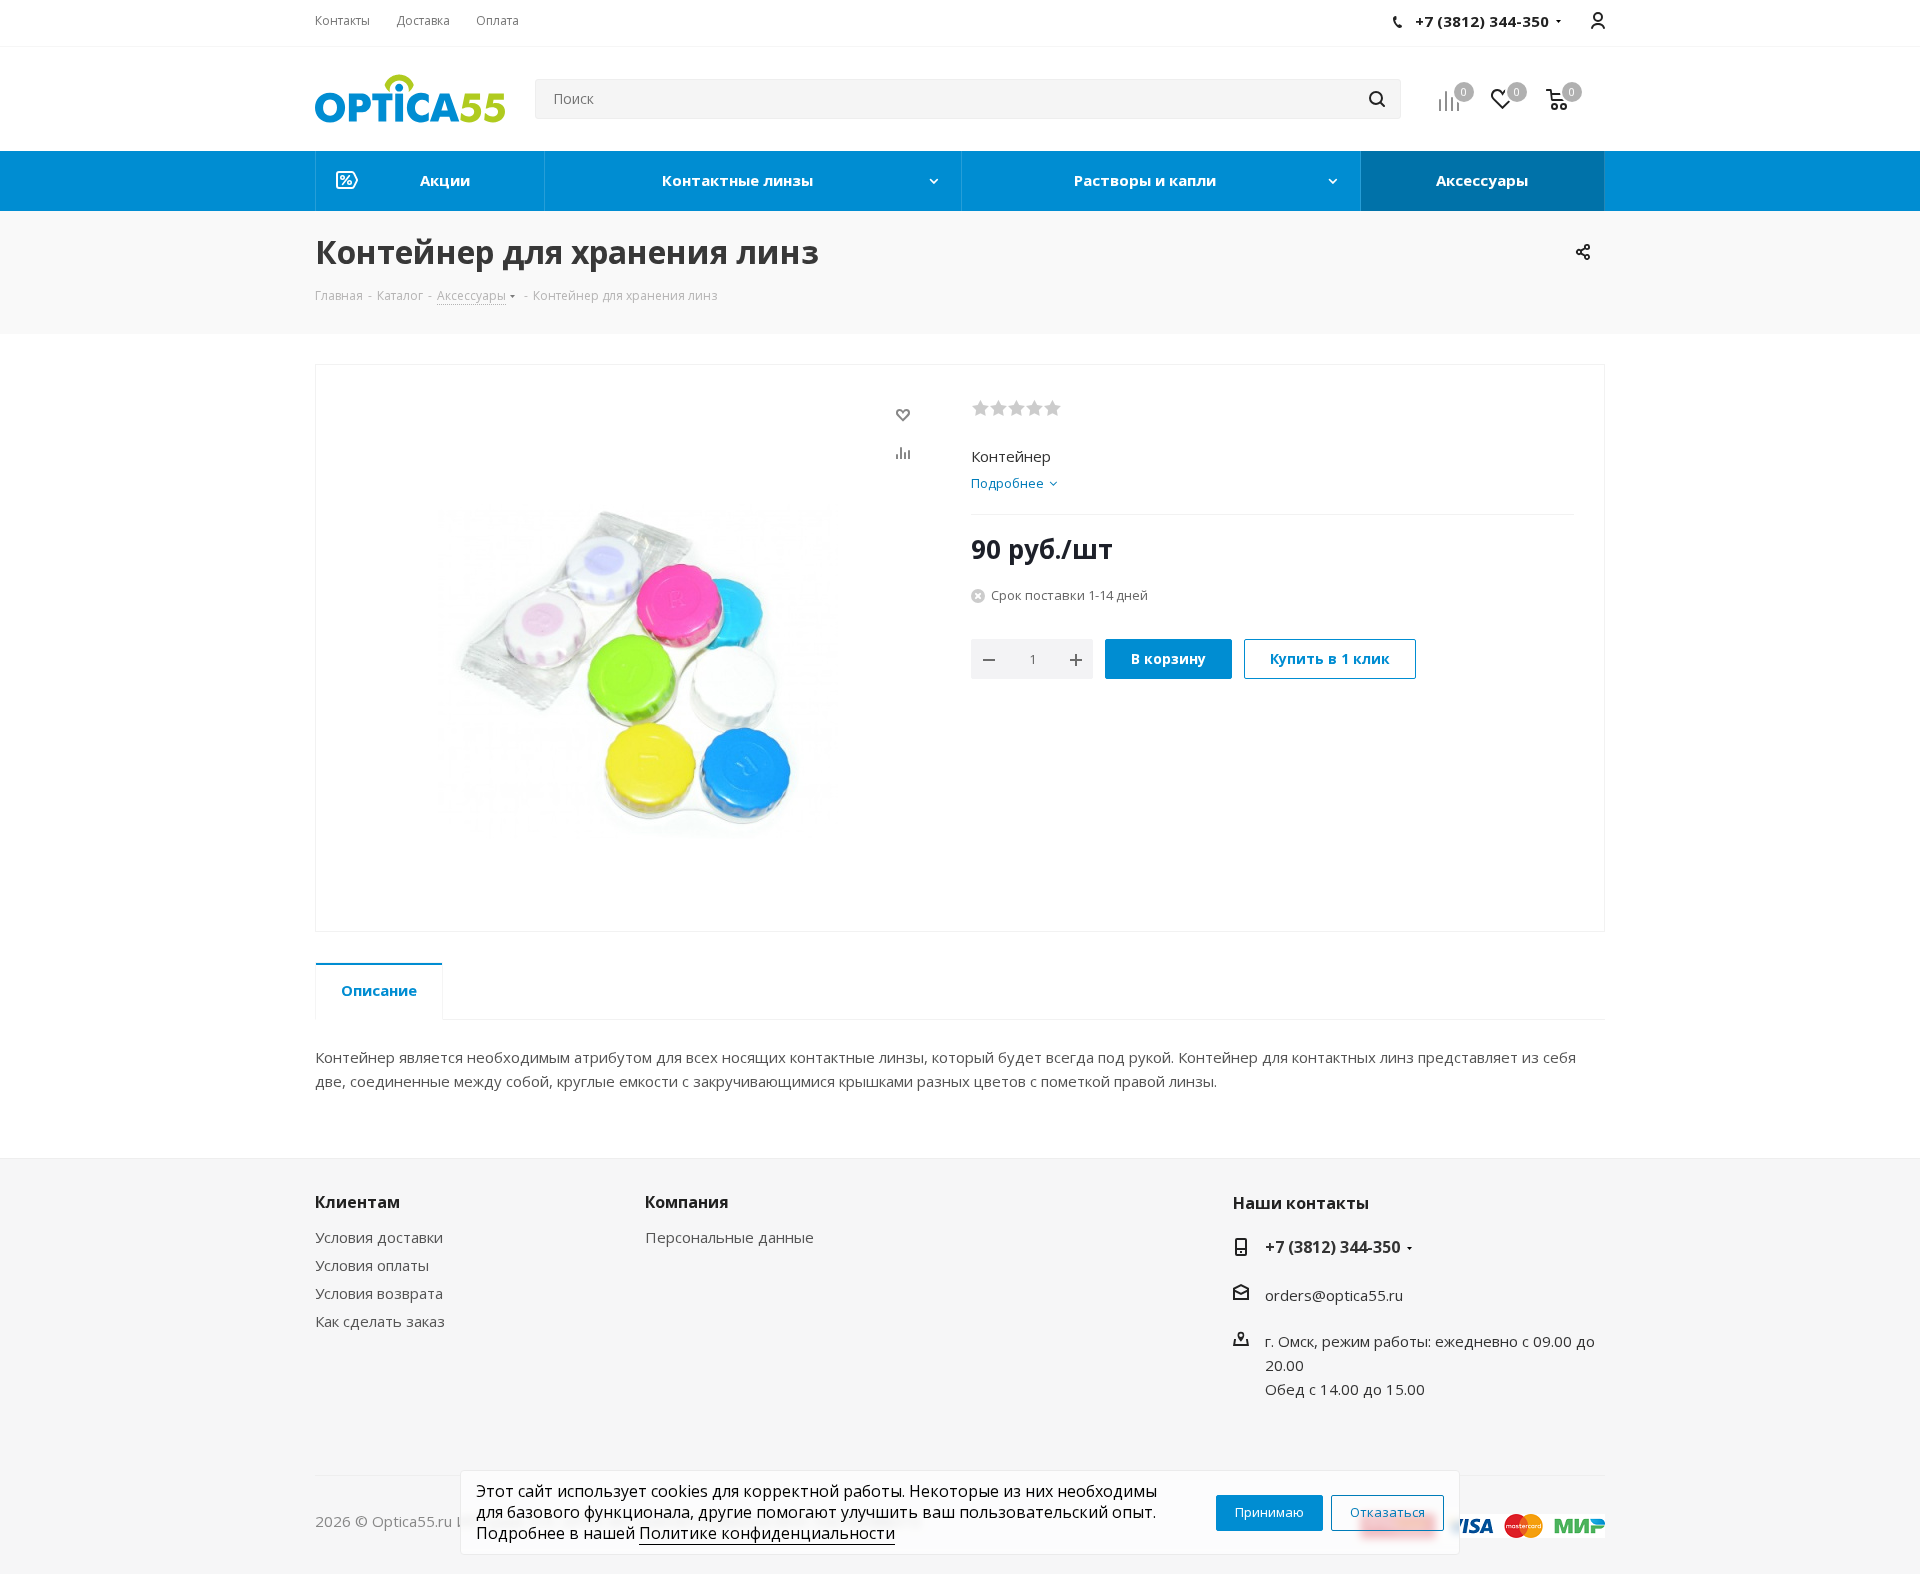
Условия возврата (379, 1293)
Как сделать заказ (380, 1321)
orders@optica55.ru (1334, 1295)
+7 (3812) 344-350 (1332, 1247)
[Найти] (1377, 99)
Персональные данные (729, 1237)
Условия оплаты (372, 1265)
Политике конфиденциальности (767, 1533)
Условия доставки (379, 1237)
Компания (687, 1202)
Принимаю (1269, 1512)
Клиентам (357, 1202)
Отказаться (1387, 1512)
